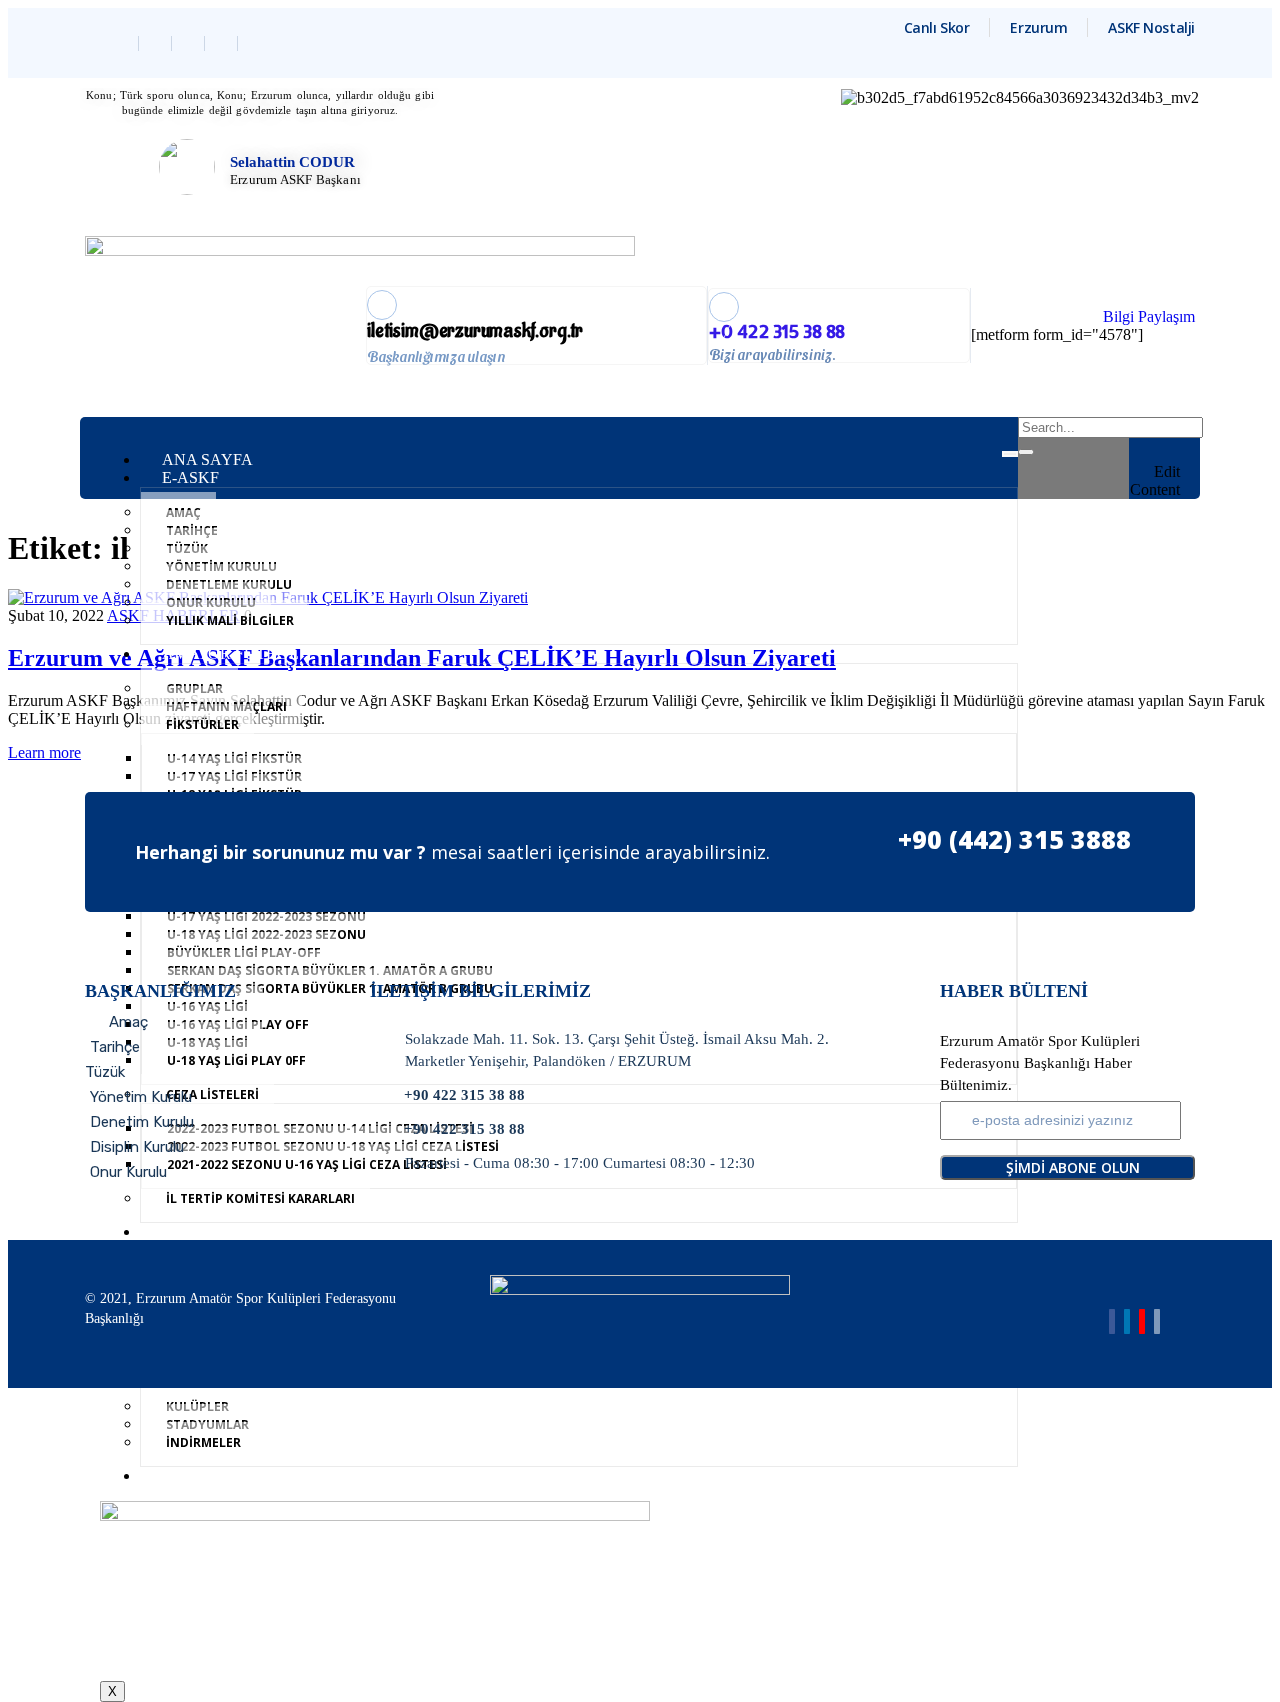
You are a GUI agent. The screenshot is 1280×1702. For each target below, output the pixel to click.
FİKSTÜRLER (202, 724)
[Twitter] (157, 43)
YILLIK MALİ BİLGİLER (230, 620)
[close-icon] (1173, 453)
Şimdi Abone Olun (1073, 1167)
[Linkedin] (190, 43)
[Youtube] (1142, 1321)
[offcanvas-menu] (1173, 430)
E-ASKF (190, 477)
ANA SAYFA (207, 459)
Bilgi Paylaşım (1149, 316)
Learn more (44, 752)
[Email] (1157, 1321)
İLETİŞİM (196, 1475)
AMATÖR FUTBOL (230, 653)
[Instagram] (223, 43)
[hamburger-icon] (1010, 454)
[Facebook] (124, 43)
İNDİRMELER (203, 1442)
